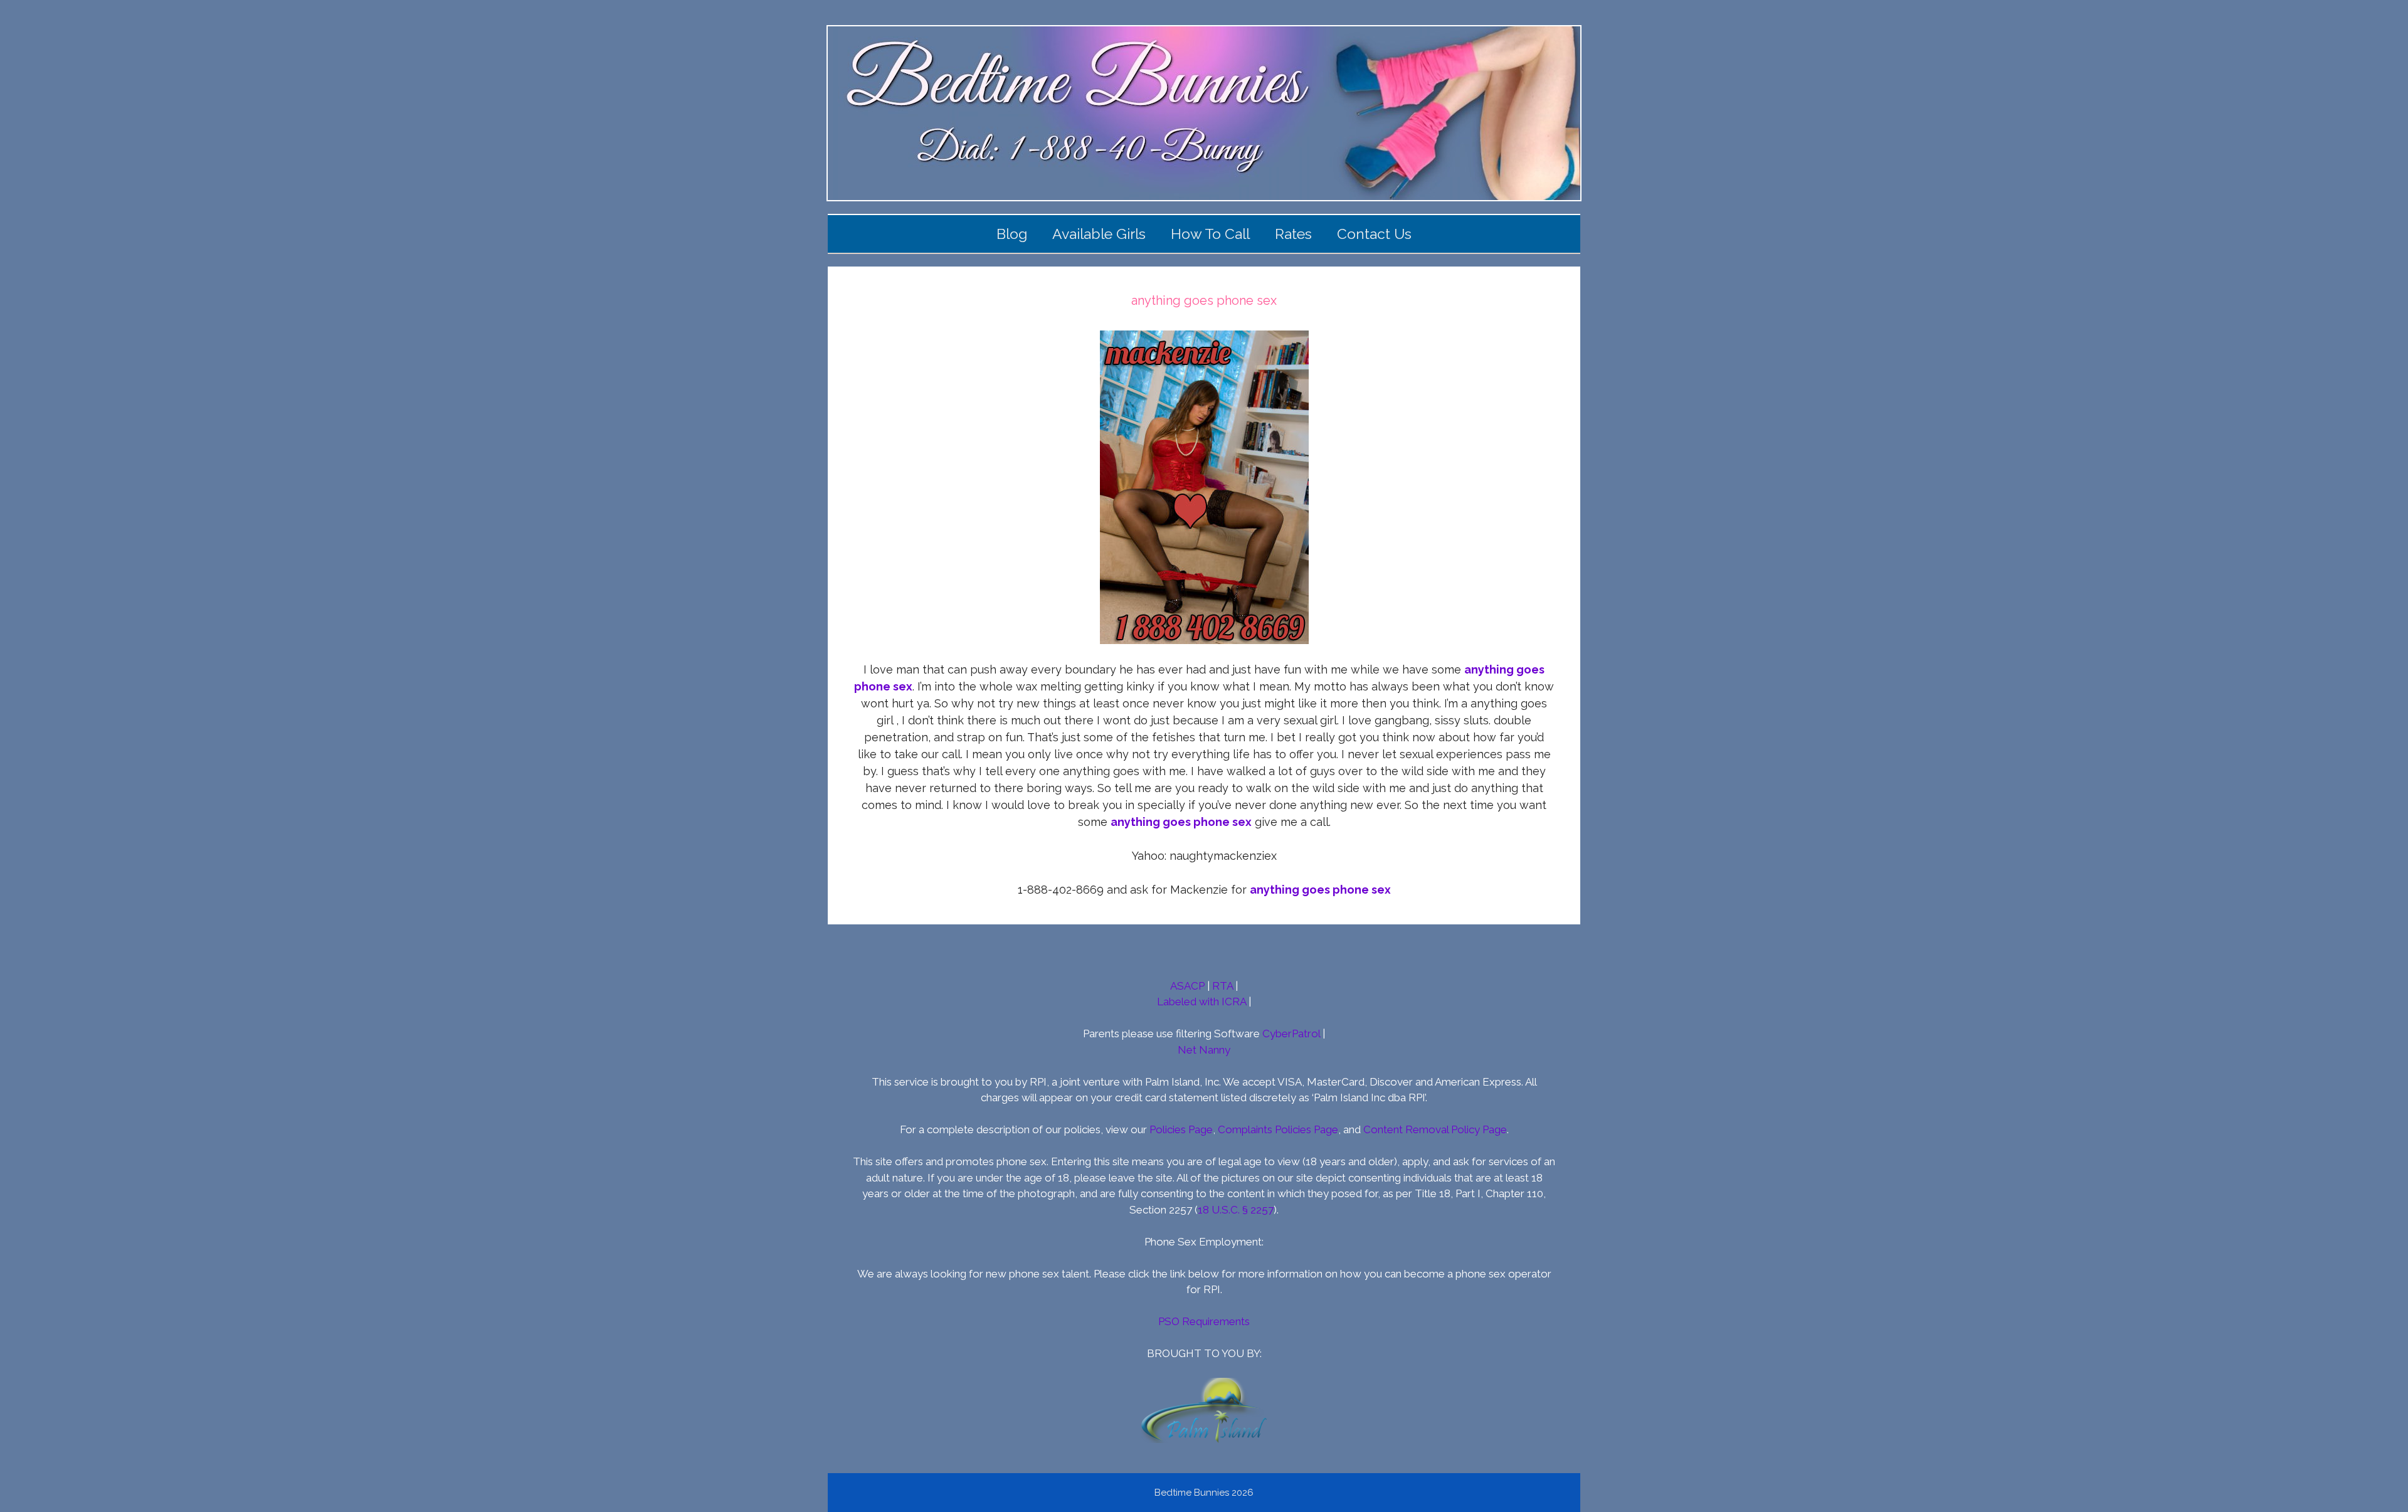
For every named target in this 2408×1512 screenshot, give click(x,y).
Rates (1293, 234)
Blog (1012, 234)
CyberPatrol (1291, 1034)
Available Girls (1099, 234)
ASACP (1187, 986)
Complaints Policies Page (1278, 1129)
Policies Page (1181, 1129)
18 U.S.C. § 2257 (1236, 1210)
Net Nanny (1204, 1050)
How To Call (1210, 234)
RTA (1222, 986)
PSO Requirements (1204, 1321)
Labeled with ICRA (1201, 1002)
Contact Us (1374, 234)
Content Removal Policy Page (1435, 1129)
